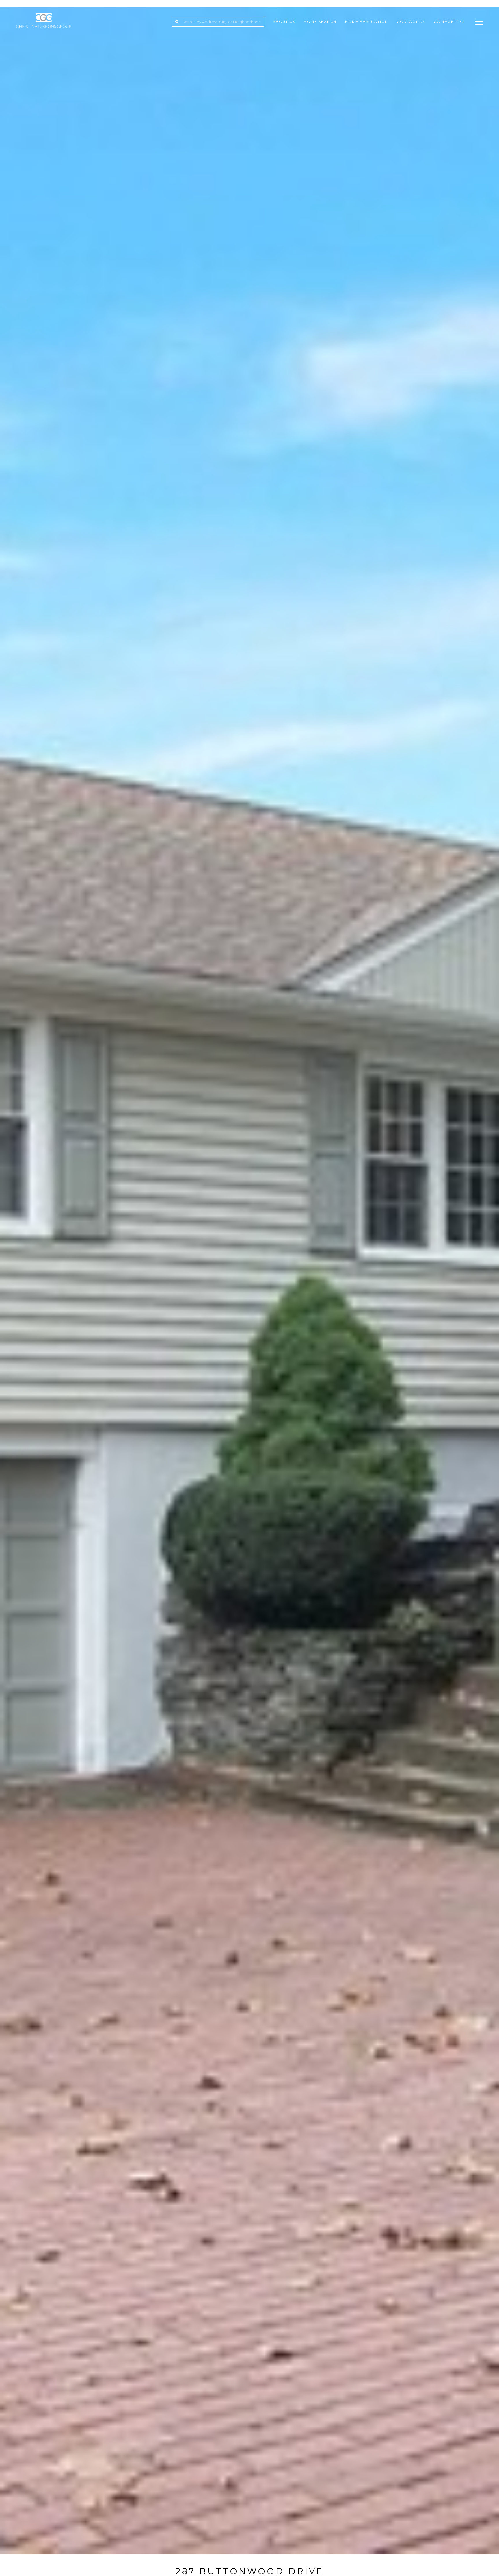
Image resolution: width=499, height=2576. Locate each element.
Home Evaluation (367, 22)
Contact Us (411, 22)
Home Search (320, 22)
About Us (284, 22)
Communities (449, 22)
